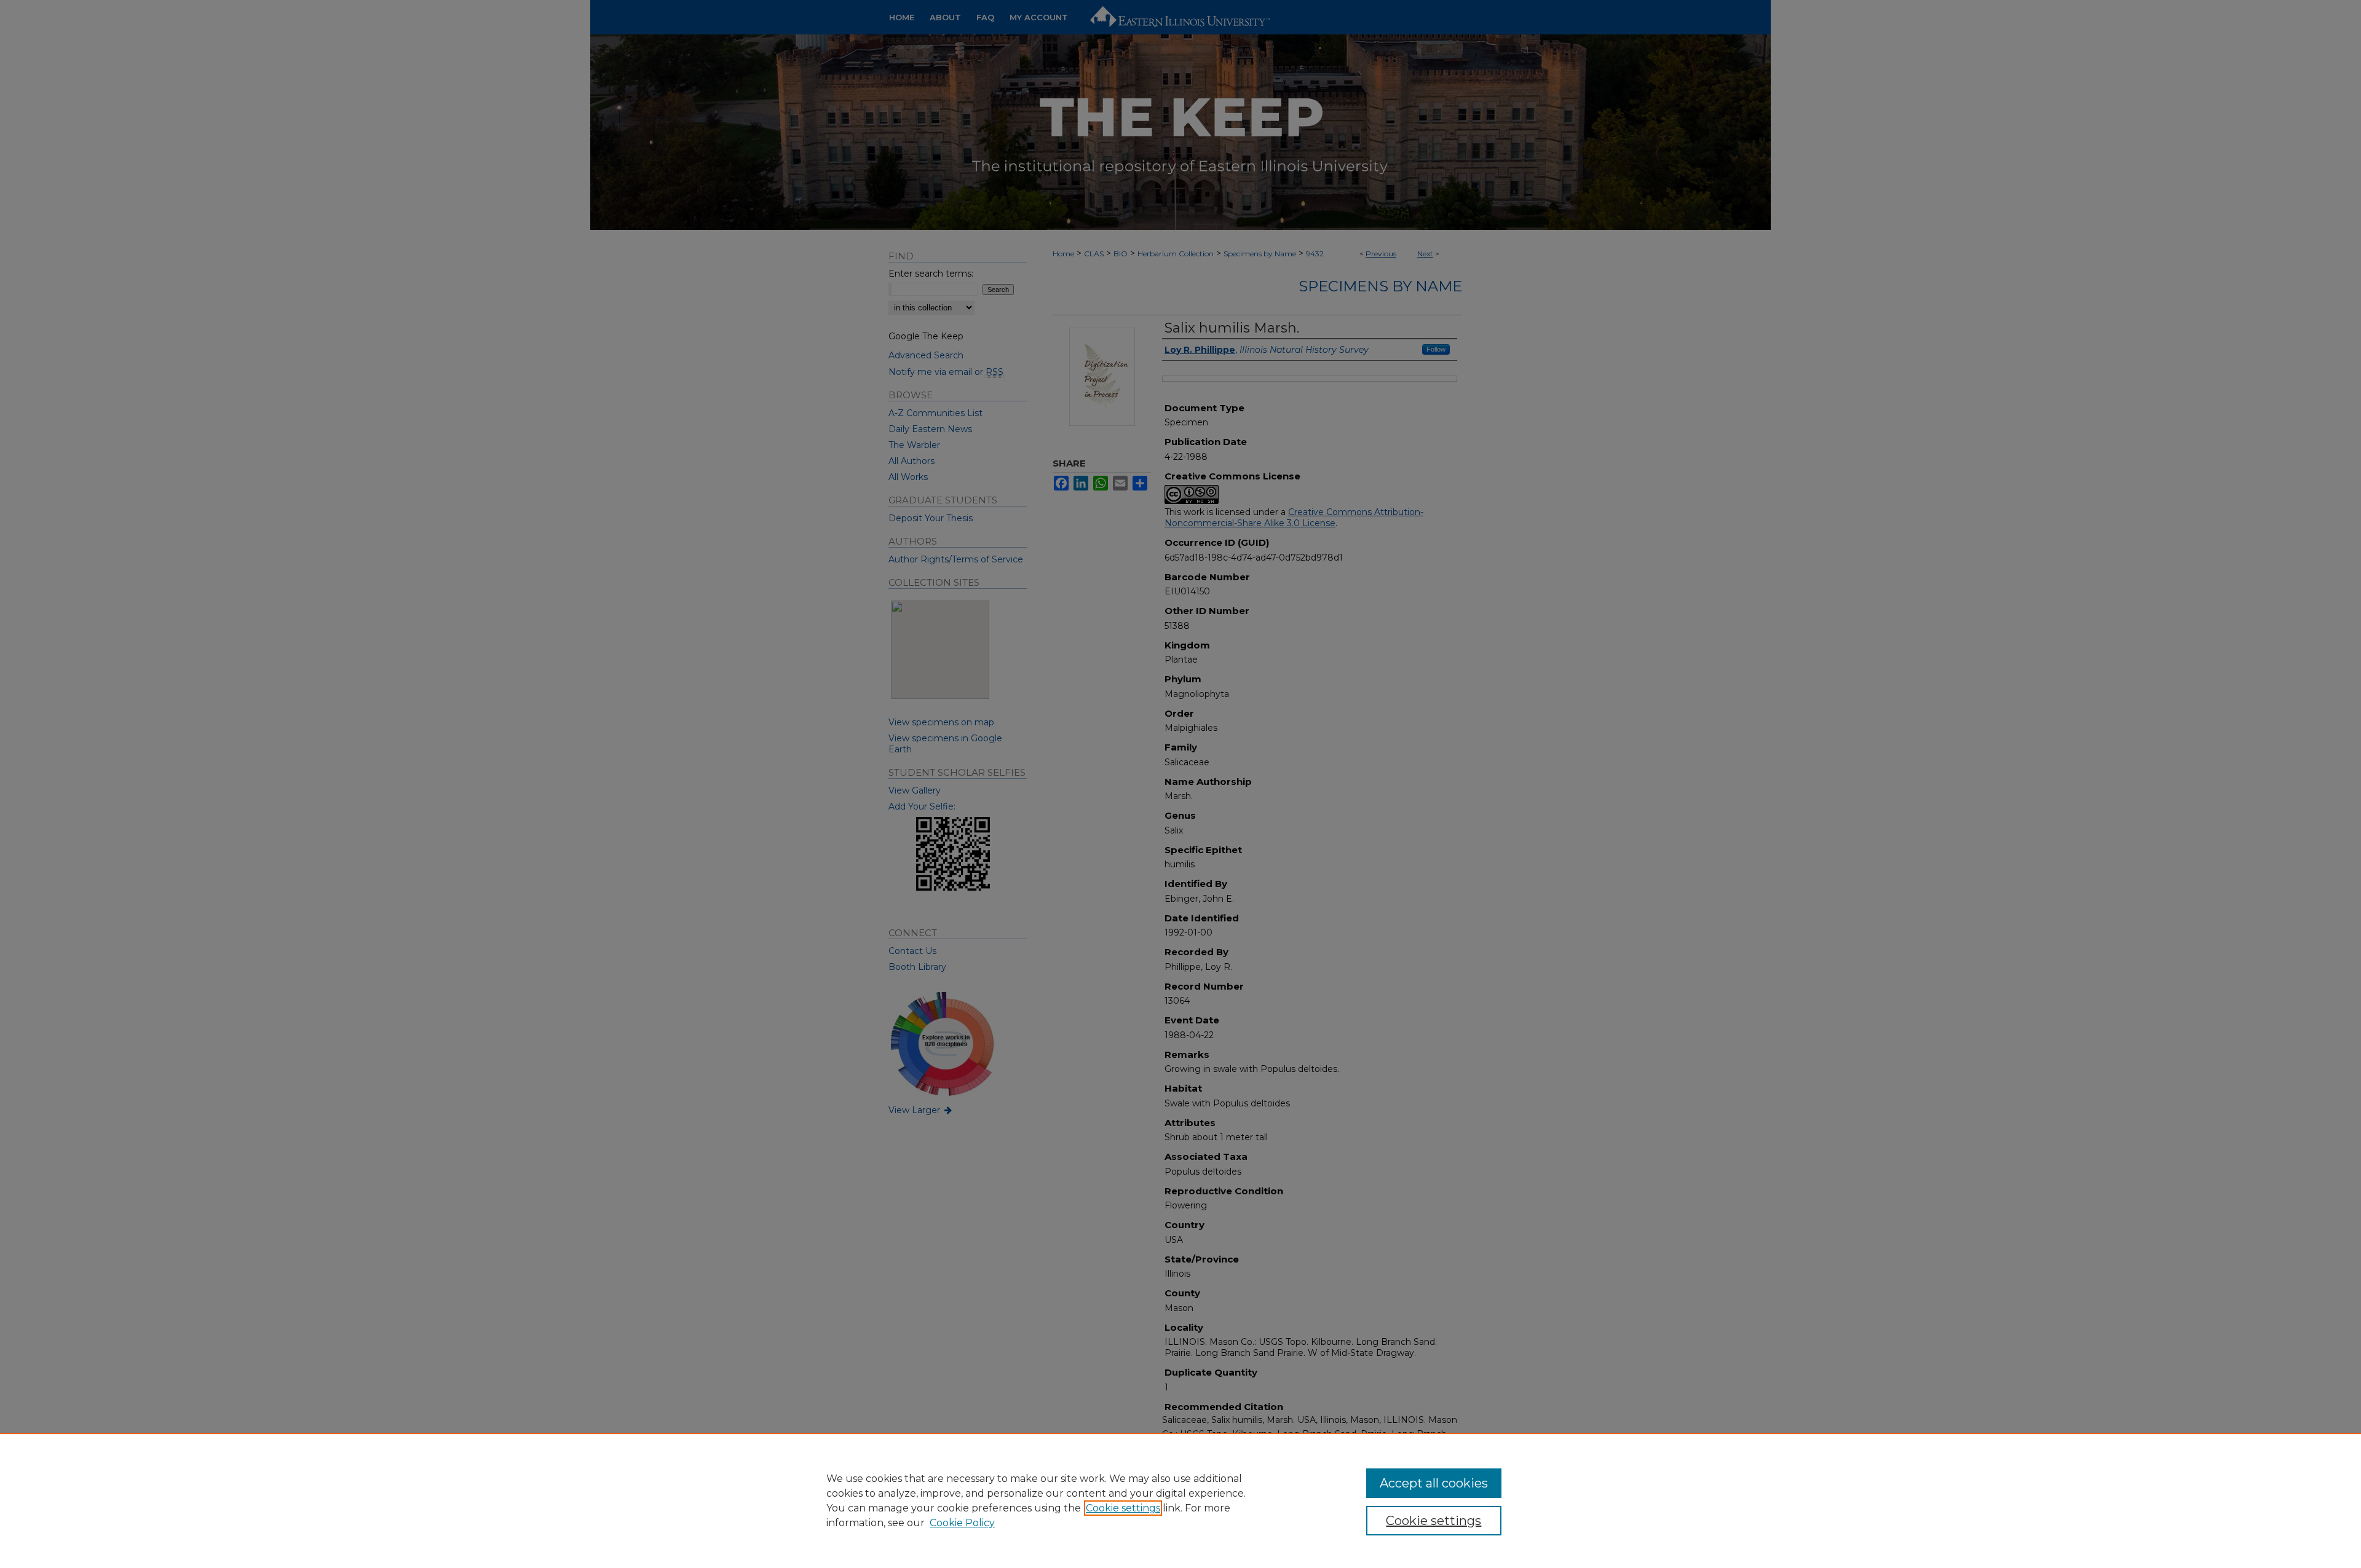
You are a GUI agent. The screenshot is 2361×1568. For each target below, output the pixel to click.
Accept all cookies (1434, 1483)
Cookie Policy (962, 1523)
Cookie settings (1123, 1508)
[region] (1180, 1500)
